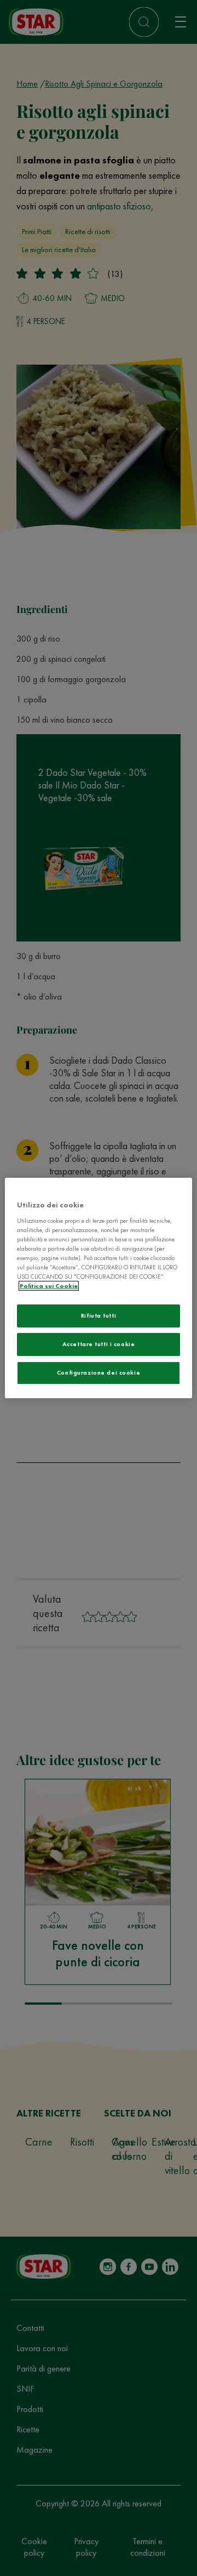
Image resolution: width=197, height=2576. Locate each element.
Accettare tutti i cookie (99, 1344)
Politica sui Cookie (49, 1286)
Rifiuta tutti (99, 1315)
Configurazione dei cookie (99, 1372)
